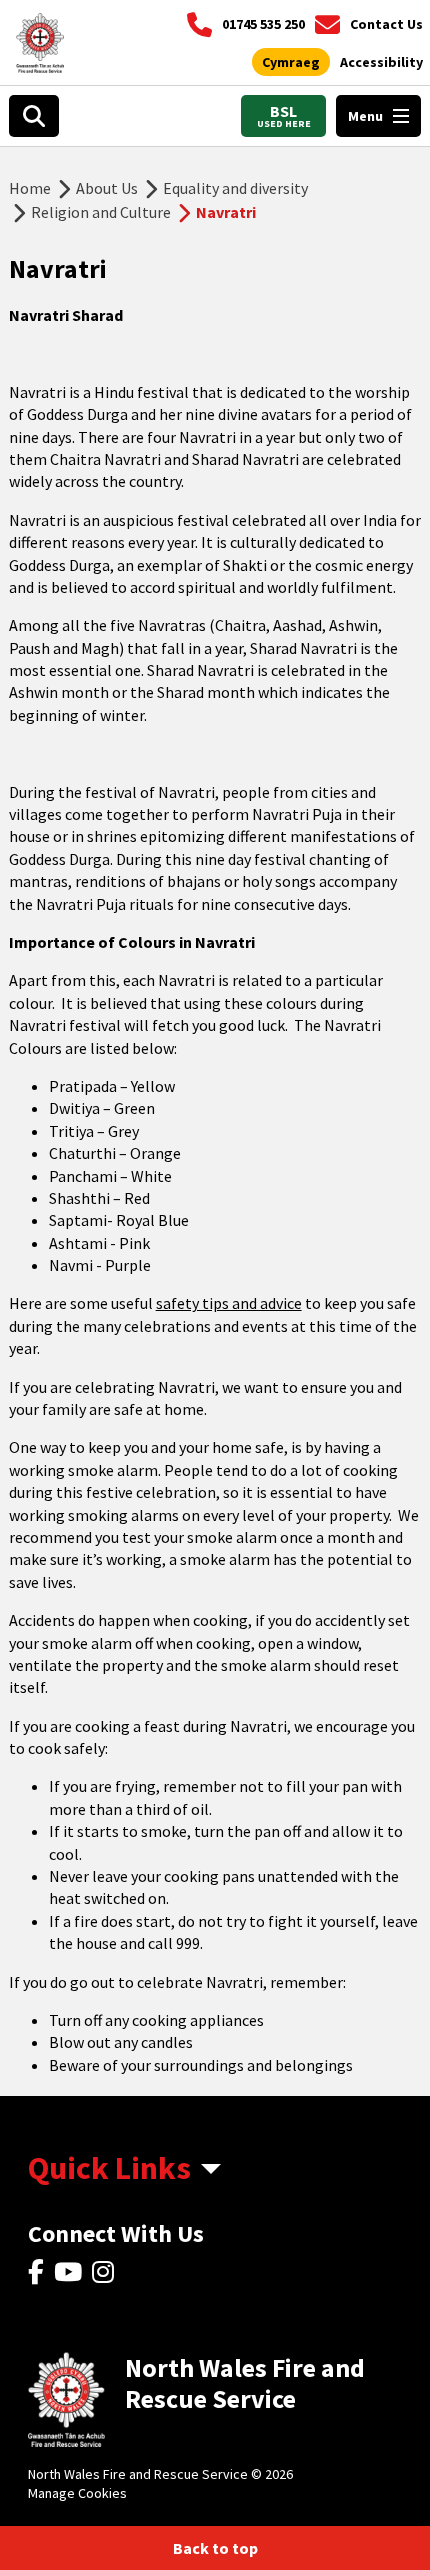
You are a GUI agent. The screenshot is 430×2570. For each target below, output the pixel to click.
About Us (107, 188)
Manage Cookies (77, 2493)
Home (30, 188)
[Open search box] (34, 116)
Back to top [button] (215, 2548)
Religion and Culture (101, 212)
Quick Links (109, 2168)
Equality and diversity (235, 188)
